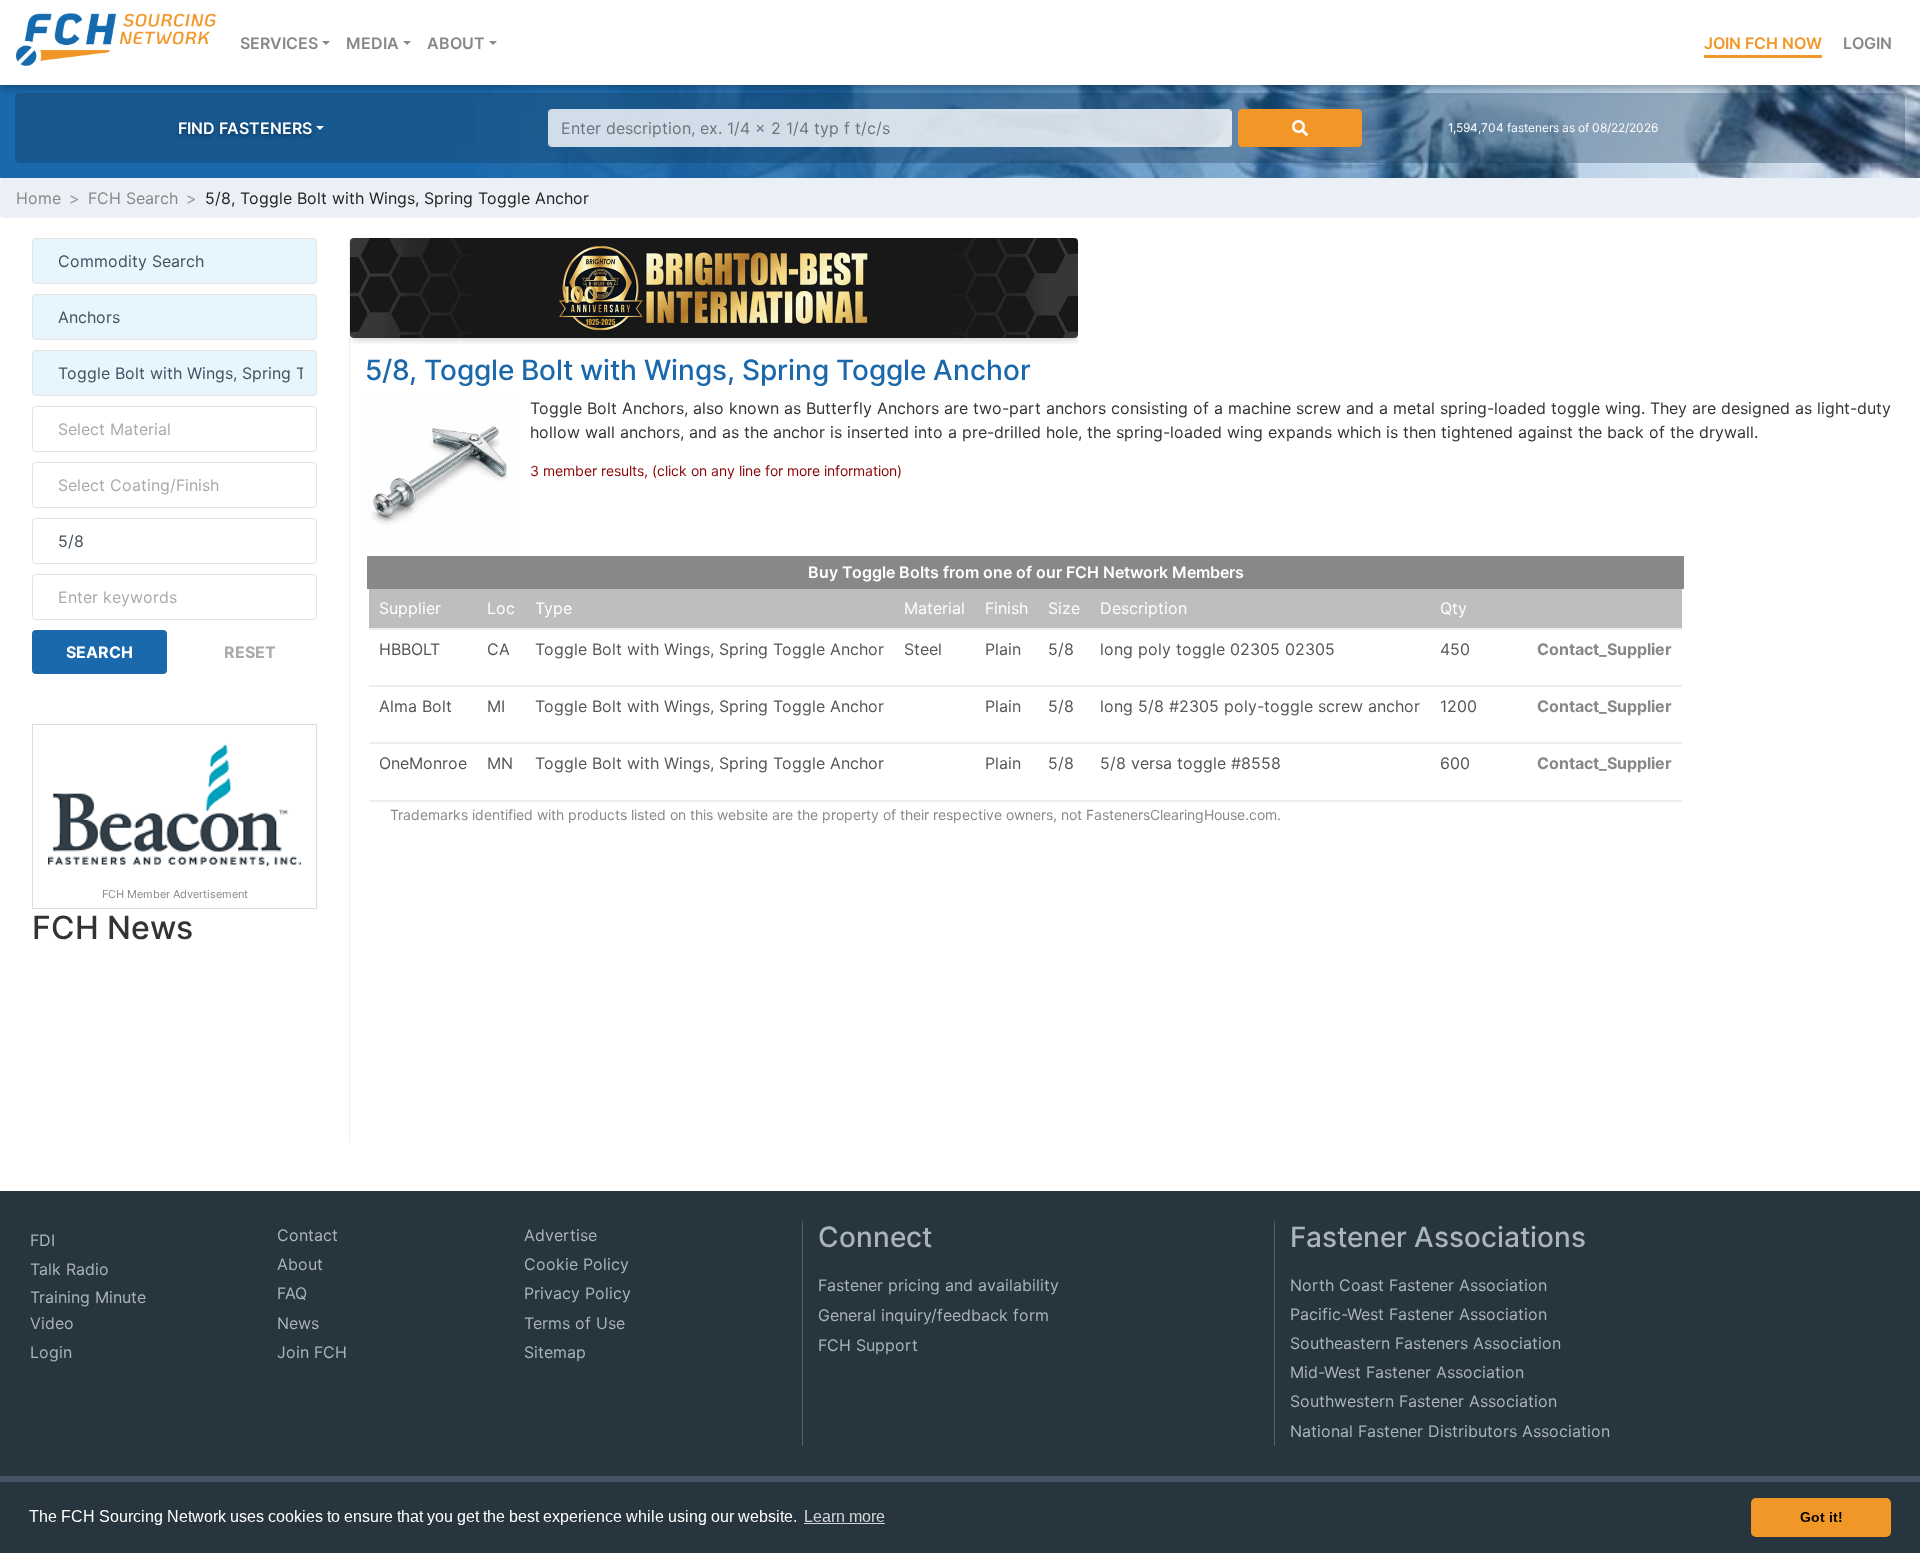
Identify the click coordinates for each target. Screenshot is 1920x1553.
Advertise (560, 1235)
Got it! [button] (1821, 1517)
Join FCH (312, 1352)
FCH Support (868, 1345)
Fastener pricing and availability (938, 1285)
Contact (307, 1235)
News (298, 1323)
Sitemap (555, 1352)
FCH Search (133, 198)
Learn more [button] (844, 1516)
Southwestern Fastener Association (1423, 1401)
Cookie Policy (576, 1264)
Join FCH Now (1763, 43)
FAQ (292, 1293)
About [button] (456, 43)
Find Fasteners (245, 128)
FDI (42, 1240)
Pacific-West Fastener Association (1418, 1314)
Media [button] (372, 43)
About (300, 1264)
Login (1867, 43)
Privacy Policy (577, 1293)
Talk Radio (69, 1269)
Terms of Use (574, 1323)
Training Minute (88, 1297)
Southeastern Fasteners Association (1425, 1343)
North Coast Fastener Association (1418, 1285)
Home (38, 198)
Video (52, 1323)
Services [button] (289, 42)
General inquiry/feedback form (933, 1315)
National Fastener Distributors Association (1450, 1431)
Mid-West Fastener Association (1407, 1372)
